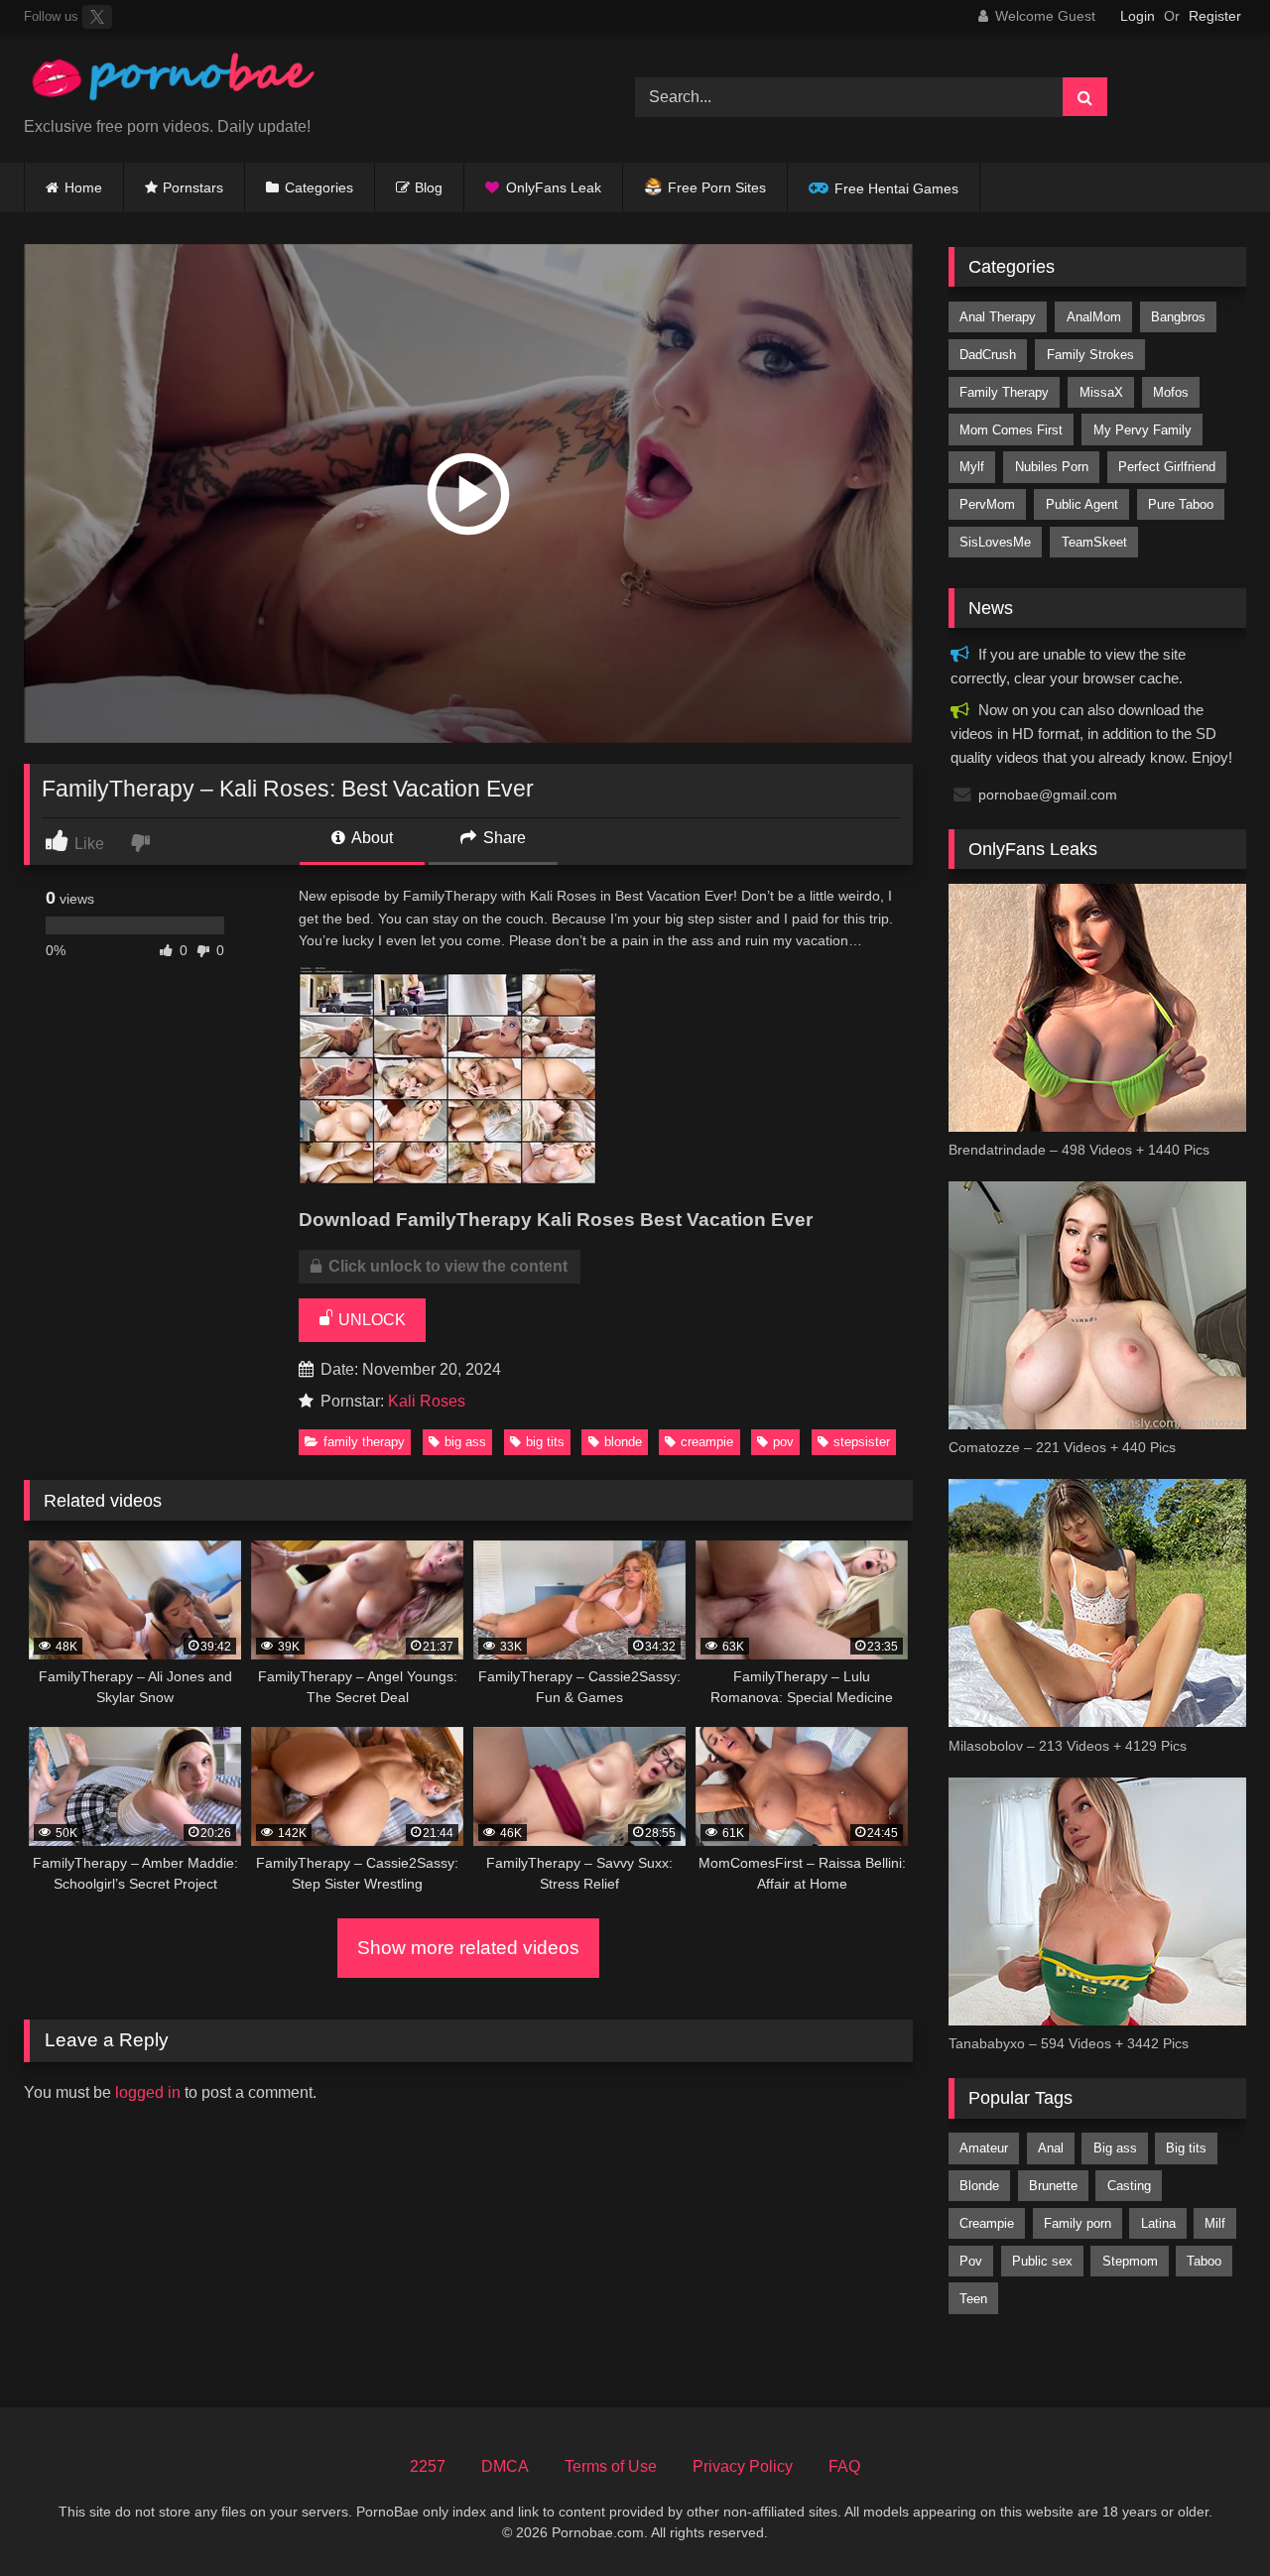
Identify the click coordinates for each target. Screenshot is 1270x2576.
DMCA (505, 2466)
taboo (1204, 2261)
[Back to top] (1208, 2517)
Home (83, 187)
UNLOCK (370, 1320)
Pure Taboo (1181, 504)
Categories (319, 187)
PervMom (987, 504)
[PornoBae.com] (173, 82)
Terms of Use (611, 2466)
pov (783, 1442)
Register (1215, 16)
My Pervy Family (1143, 430)
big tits (545, 1442)
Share (503, 838)
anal (1051, 2148)
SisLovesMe (995, 542)
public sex (1042, 2261)
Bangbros (1178, 317)
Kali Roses (427, 1401)
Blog (429, 187)
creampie (707, 1442)
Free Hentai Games (896, 188)
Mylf (972, 467)
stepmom (1130, 2261)
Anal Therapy (998, 317)
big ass (465, 1442)
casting (1129, 2186)
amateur (984, 2148)
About (371, 838)
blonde (623, 1442)
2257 (428, 2466)
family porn (1078, 2223)
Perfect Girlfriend (1167, 467)
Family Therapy (364, 1442)
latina (1158, 2223)
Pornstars (193, 187)
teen (973, 2299)
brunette (1053, 2186)
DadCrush (988, 355)
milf (1215, 2223)
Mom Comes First (1011, 430)
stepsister (862, 1442)
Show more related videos (468, 1948)
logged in (148, 2092)
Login (1138, 16)
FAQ (844, 2466)
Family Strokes (1090, 355)
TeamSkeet (1094, 542)
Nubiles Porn (1052, 467)
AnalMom (1094, 317)
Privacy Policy (743, 2466)
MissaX (1101, 392)
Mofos (1171, 392)
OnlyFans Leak (554, 187)
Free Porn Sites (717, 187)
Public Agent (1082, 504)
